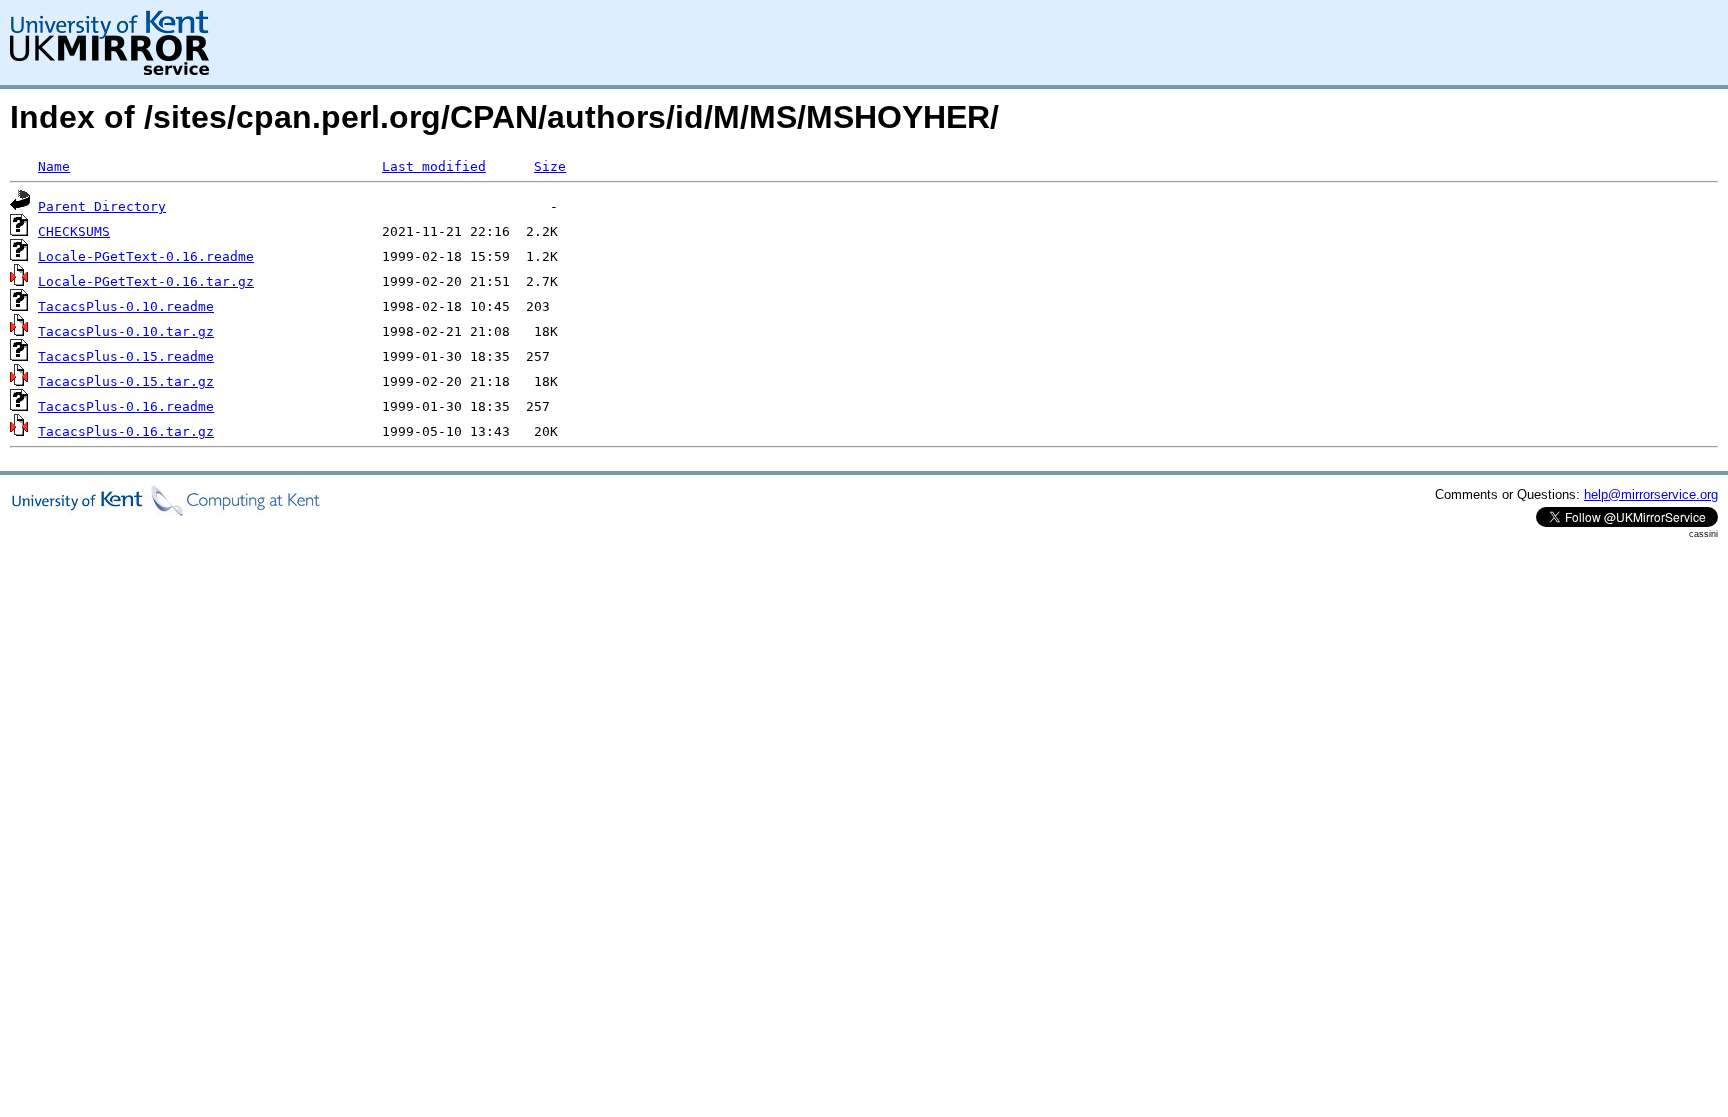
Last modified (434, 166)
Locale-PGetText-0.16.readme (146, 256)
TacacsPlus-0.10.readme (126, 306)
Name (54, 166)
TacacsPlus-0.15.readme (126, 356)
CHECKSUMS (74, 231)
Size (550, 166)
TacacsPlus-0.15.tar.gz (126, 381)
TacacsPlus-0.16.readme (126, 406)
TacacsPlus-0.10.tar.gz (126, 331)
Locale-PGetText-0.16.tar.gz (146, 281)
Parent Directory (102, 206)
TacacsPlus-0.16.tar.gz (126, 431)
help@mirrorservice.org (1651, 494)
